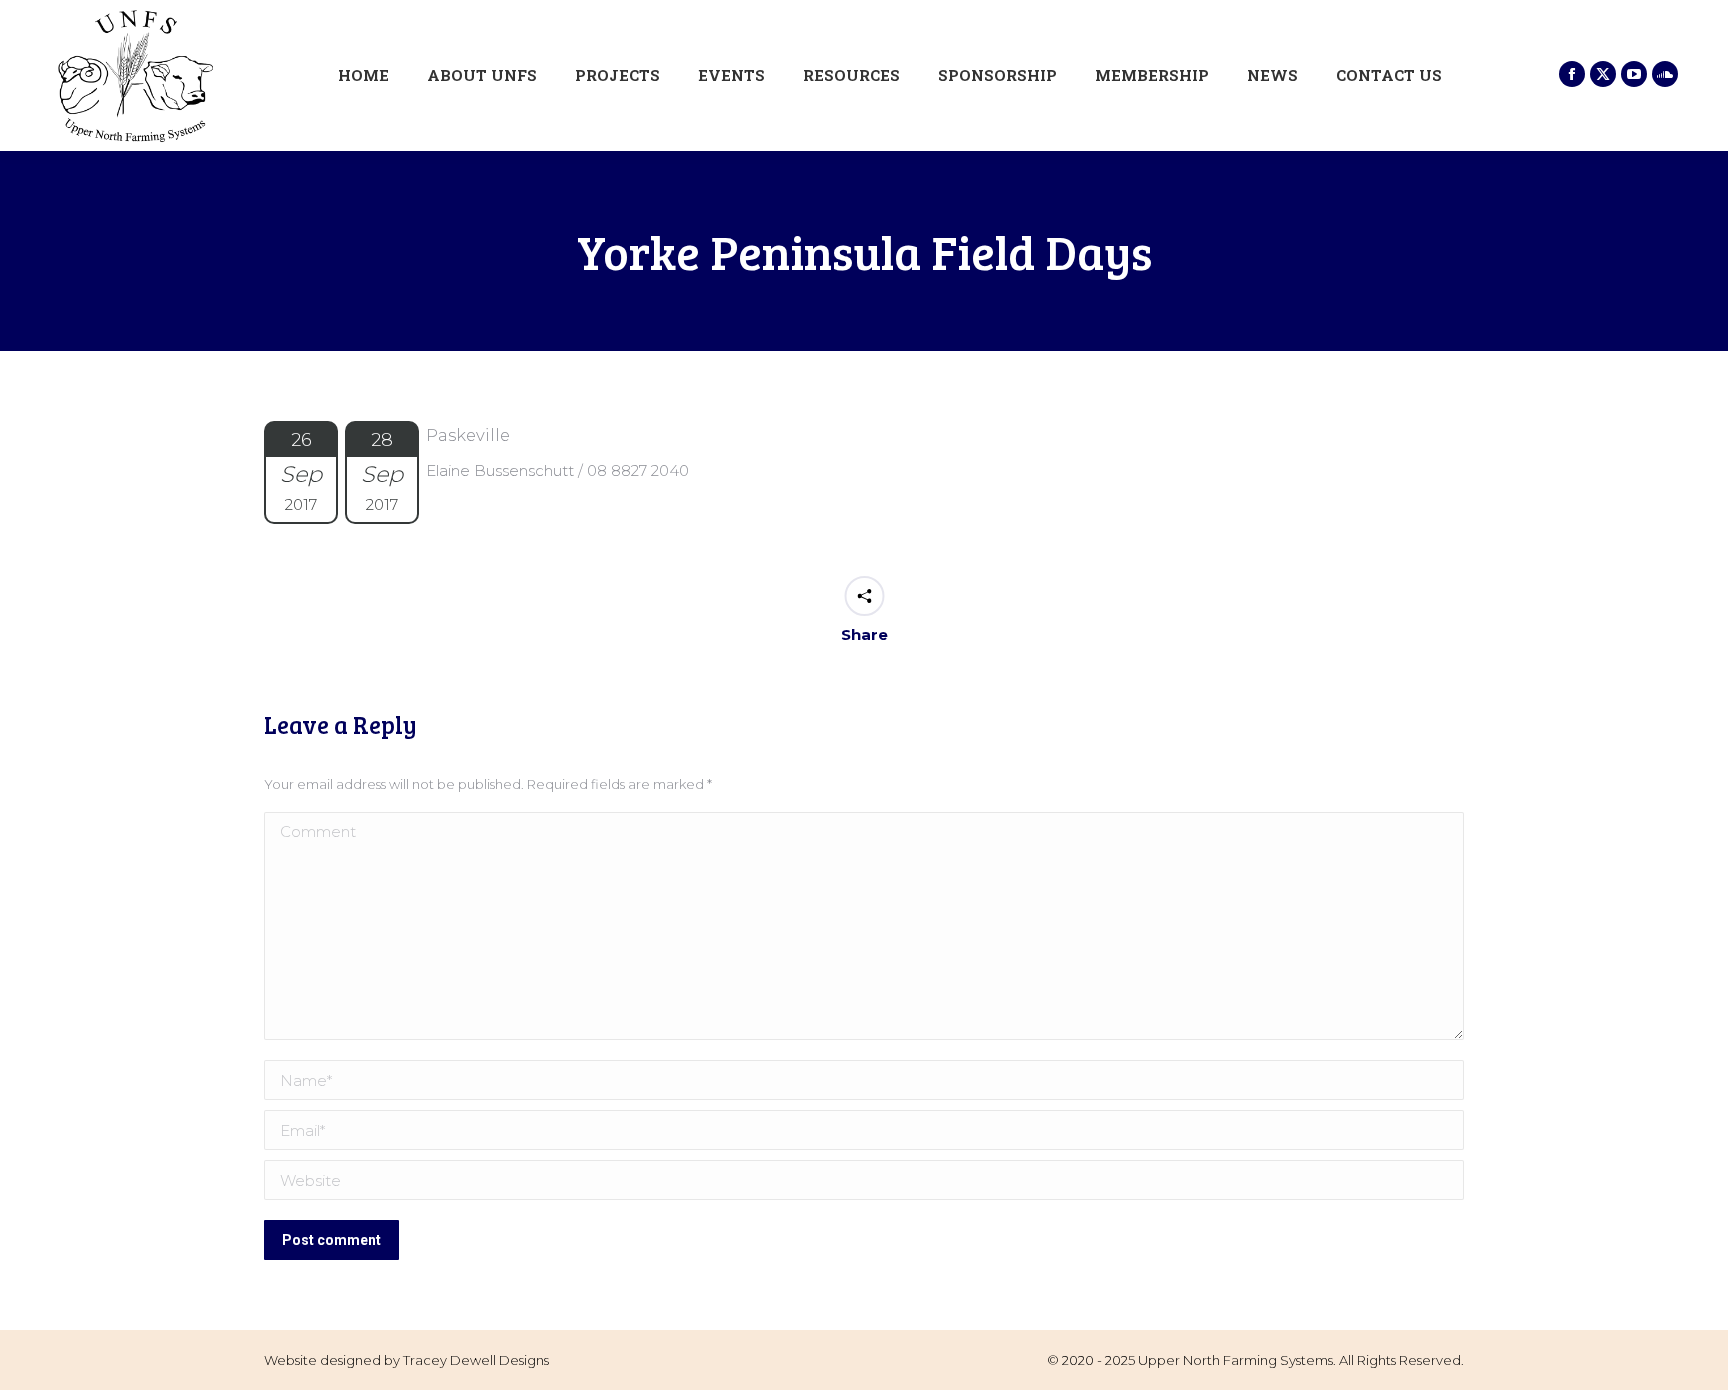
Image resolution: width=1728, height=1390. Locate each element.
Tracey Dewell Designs (476, 1360)
